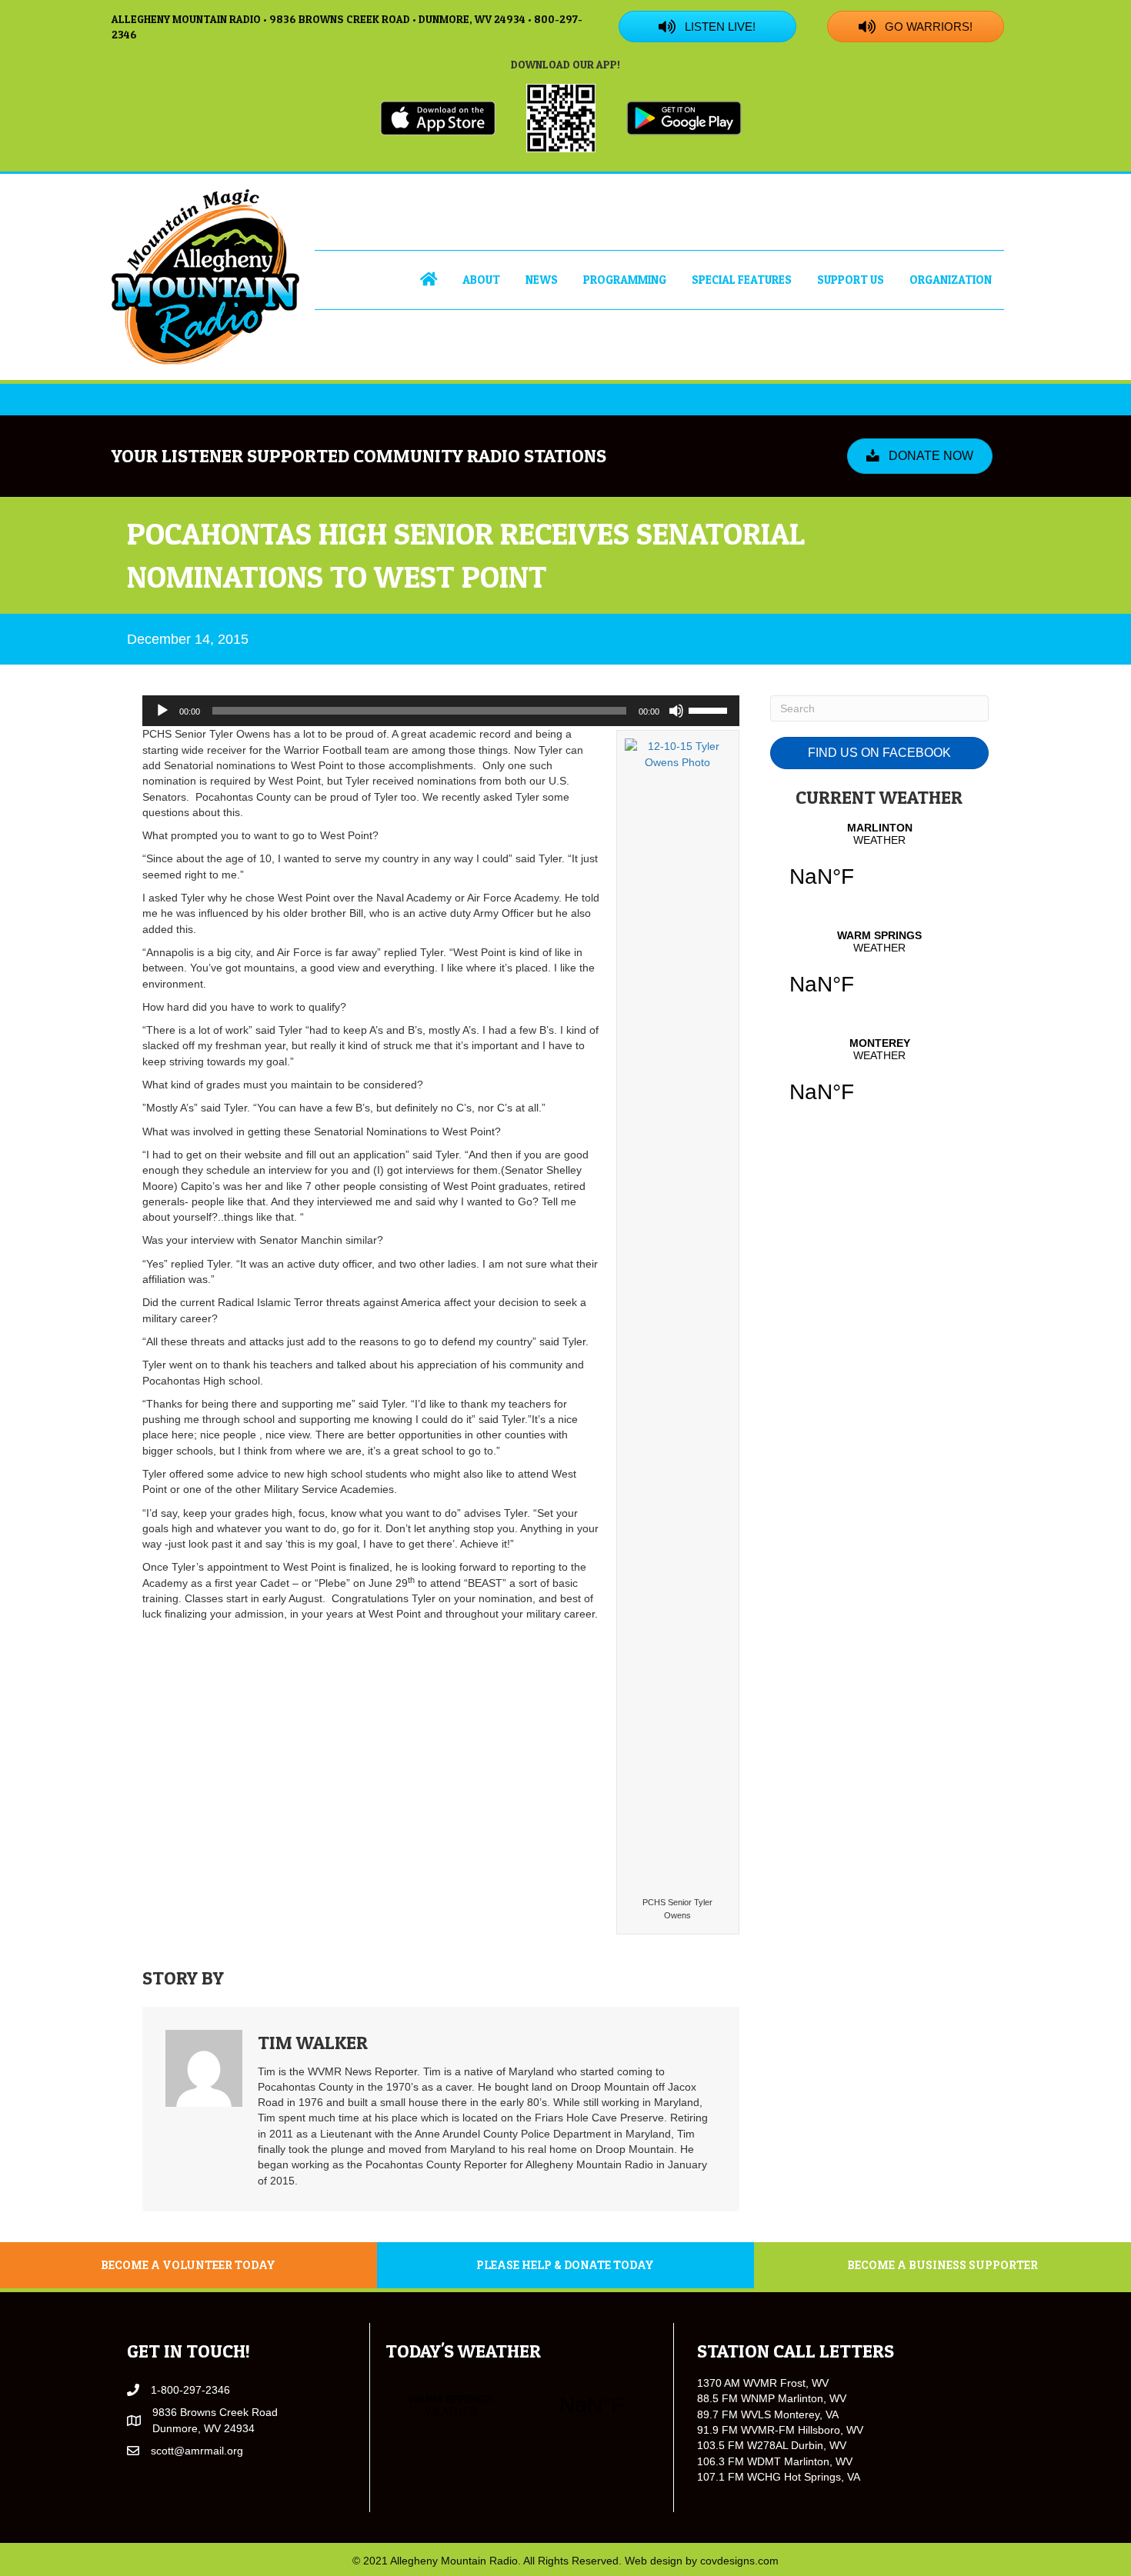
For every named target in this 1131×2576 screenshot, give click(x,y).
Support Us (851, 280)
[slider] (710, 709)
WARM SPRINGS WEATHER (879, 972)
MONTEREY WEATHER (879, 1080)
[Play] (162, 711)
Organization (951, 280)
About (481, 280)
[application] (441, 711)
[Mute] (676, 711)
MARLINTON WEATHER (879, 865)
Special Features (742, 280)
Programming (625, 280)
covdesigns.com (739, 2561)
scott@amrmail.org (197, 2451)
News (542, 280)
